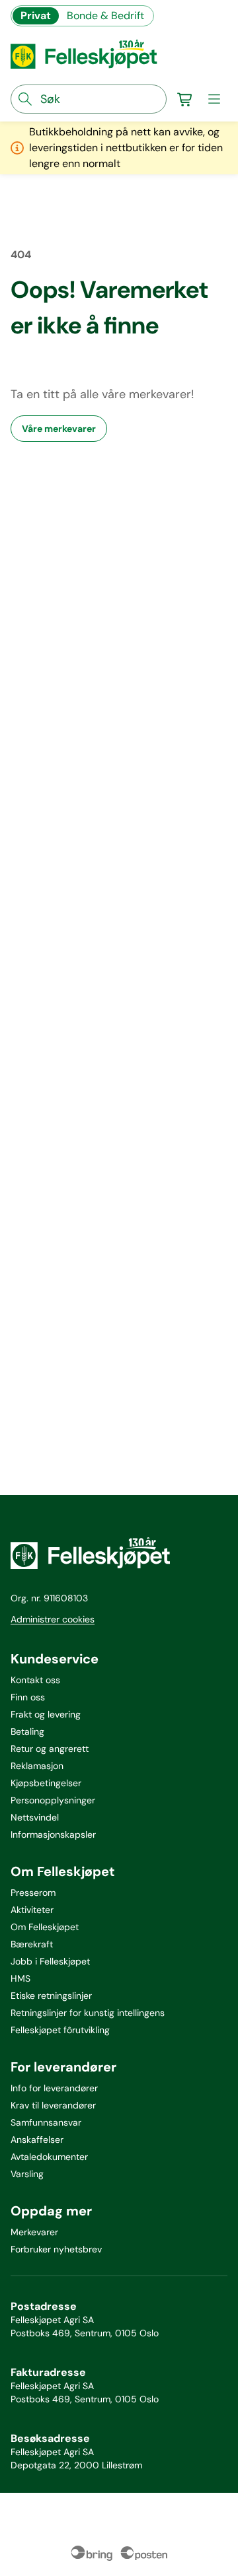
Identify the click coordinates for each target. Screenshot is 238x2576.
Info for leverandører (54, 2088)
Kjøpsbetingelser (46, 1783)
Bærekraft (32, 1944)
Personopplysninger (53, 1800)
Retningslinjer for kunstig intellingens (88, 2013)
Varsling (27, 2174)
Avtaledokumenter (49, 2157)
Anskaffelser (37, 2140)
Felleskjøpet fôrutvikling (60, 2030)
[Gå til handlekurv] (185, 99)
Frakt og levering (46, 1714)
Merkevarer (34, 2232)
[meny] (214, 99)
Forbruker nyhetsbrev (56, 2249)
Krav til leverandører (53, 2105)
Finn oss (28, 1697)
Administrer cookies (53, 1619)
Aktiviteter (32, 1910)
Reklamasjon (37, 1766)
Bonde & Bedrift (105, 16)
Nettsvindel (35, 1817)
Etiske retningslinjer (51, 1996)
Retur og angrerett (50, 1749)
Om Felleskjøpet (45, 1927)
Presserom (33, 1893)
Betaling (27, 1731)
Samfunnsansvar (46, 2122)
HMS (20, 1978)
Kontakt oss (35, 1680)
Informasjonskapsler (53, 1834)
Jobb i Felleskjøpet (50, 1961)
